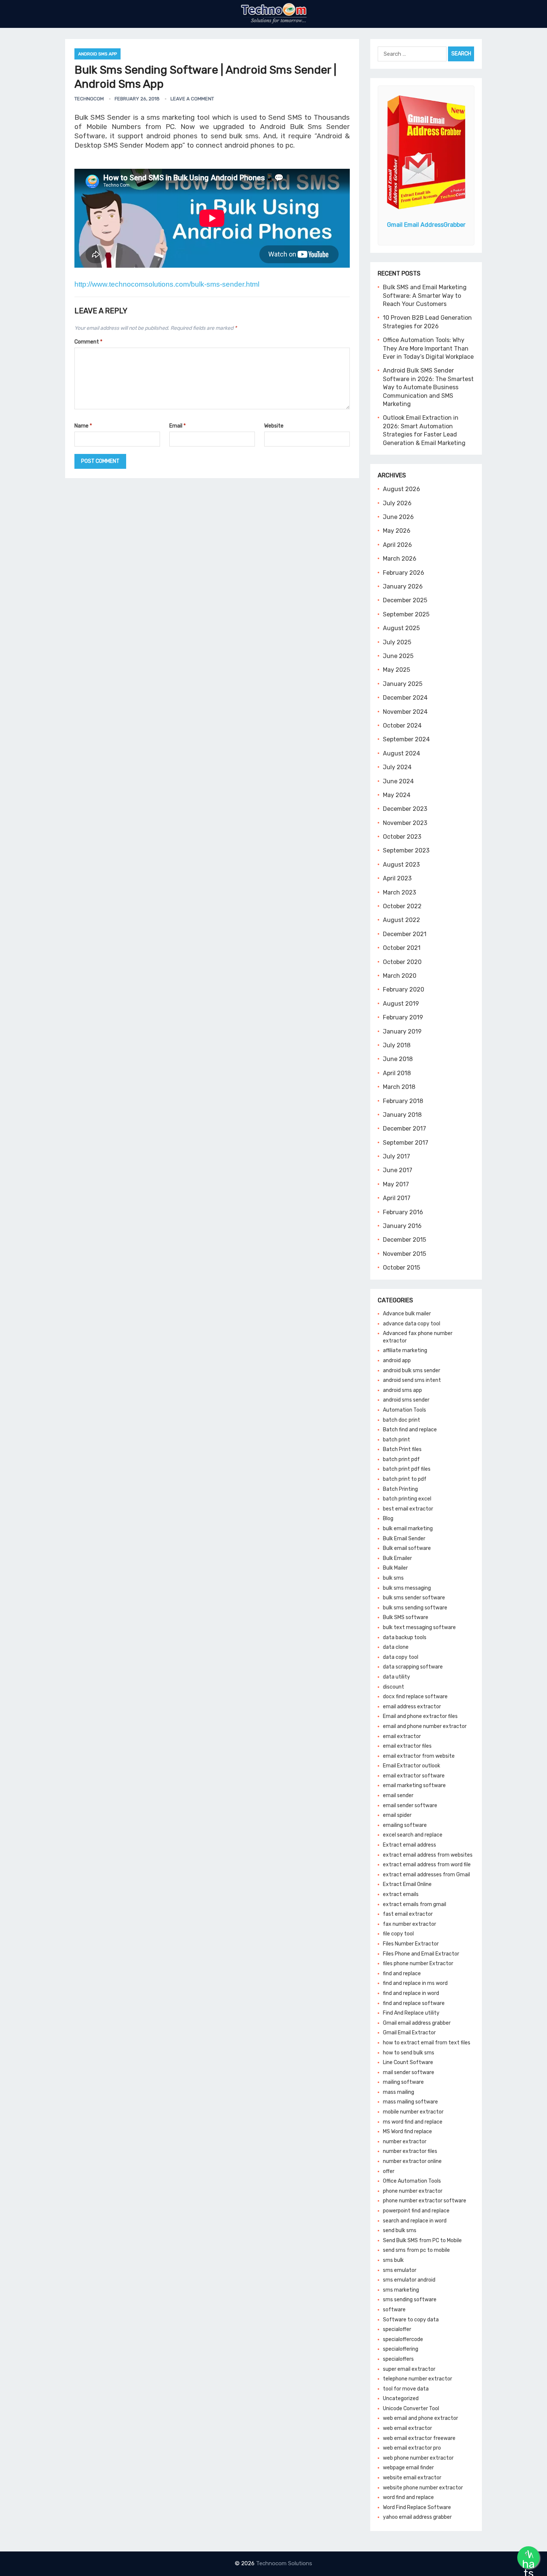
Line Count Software (408, 2062)
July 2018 (397, 1045)
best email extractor (408, 1509)
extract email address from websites (428, 1855)
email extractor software (414, 1776)
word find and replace (408, 2497)
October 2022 (402, 906)
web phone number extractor (418, 2458)
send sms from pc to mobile (416, 2250)
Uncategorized (401, 2398)
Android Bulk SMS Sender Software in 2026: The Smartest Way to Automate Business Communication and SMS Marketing (428, 387)
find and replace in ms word (415, 1983)
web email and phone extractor (420, 2418)
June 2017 (398, 1170)
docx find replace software (415, 1697)
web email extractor (407, 2428)
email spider (397, 1815)
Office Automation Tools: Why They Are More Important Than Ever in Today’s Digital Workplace (428, 348)
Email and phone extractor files (420, 1716)
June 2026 (398, 517)
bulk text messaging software (419, 1627)
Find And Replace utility (411, 2013)
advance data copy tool (412, 1324)
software (394, 2310)
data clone (396, 1647)
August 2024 (402, 753)
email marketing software (414, 1785)
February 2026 (404, 573)
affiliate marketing (405, 1350)
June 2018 (398, 1059)
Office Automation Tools (412, 2181)
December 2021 (405, 934)
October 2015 (402, 1268)
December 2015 (404, 1240)
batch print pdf (401, 1459)
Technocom (89, 99)
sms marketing (401, 2290)
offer (389, 2171)
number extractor (405, 2142)
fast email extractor (408, 1914)
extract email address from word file (427, 1865)
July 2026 (397, 503)
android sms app (97, 54)
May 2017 (396, 1184)
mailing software (403, 2082)
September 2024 (406, 739)
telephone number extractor (418, 2379)
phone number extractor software (425, 2201)
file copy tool (398, 1934)
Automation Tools (404, 1410)
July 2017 (396, 1156)
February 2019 (403, 1017)
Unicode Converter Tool (411, 2409)
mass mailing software (410, 2102)
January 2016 (402, 1226)
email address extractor (412, 1707)
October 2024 (402, 726)
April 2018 (397, 1073)
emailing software (405, 1825)
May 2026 (397, 531)
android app (397, 1360)
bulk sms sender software (414, 1598)
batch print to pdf (405, 1479)
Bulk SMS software (406, 1617)
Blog (388, 1518)
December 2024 (405, 698)
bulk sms (393, 1578)
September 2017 (406, 1143)
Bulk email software (407, 1548)
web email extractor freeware (419, 2438)
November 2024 (405, 712)
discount (394, 1687)
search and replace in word (415, 2221)
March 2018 (399, 1087)
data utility (396, 1677)
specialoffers (398, 2359)
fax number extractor (410, 1924)
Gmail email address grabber (417, 2023)
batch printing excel (407, 1499)
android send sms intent (412, 1380)
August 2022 (402, 920)
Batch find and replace (410, 1430)
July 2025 (397, 642)
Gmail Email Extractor (409, 2033)
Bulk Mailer (395, 1568)
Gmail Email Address (426, 225)
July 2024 (397, 767)
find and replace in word (411, 1993)
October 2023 (402, 837)
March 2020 (400, 976)
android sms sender (406, 1400)
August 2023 (401, 865)
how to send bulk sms (409, 2053)
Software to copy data (411, 2320)
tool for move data (406, 2389)
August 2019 (401, 1004)
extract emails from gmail (415, 1904)
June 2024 (398, 781)
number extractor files (410, 2151)
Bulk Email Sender (404, 1539)
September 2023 (406, 850)
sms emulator (400, 2270)
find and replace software (414, 2003)
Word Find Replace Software (417, 2507)
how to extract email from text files (427, 2043)
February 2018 (403, 1101)
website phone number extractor (423, 2488)
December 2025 (405, 600)
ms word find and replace (413, 2122)
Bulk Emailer (397, 1558)
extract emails (401, 1894)
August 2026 (402, 489)
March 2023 (399, 892)
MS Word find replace (407, 2132)
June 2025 (398, 656)
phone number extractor (413, 2191)
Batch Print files (402, 1449)
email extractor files (407, 1746)
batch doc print (402, 1420)
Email (177, 426)
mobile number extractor (413, 2112)
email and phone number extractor (425, 1726)
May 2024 (397, 795)
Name (83, 426)
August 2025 (401, 628)
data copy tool (401, 1657)
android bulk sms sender (412, 1371)
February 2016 (403, 1212)
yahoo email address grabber (417, 2517)
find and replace (402, 1974)
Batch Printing (400, 1489)
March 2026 (400, 559)
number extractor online (412, 2161)
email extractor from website (419, 1756)
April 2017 (397, 1198)
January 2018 (402, 1115)
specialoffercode (403, 2339)
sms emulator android (409, 2280)
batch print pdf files (407, 1469)
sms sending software (410, 2300)
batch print (396, 1440)
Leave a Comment (192, 99)
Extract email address (410, 1845)
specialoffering (401, 2349)
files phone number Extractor (418, 1964)
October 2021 (402, 948)
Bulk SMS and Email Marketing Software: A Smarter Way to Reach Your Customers (425, 296)
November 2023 (405, 823)
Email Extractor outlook (412, 1766)
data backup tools (405, 1637)
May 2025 (396, 670)
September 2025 (406, 614)
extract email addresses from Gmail (426, 1875)
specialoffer (397, 2329)
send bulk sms (400, 2230)
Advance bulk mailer (407, 1314)
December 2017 (404, 1129)
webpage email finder (408, 2468)
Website (274, 426)
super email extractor (409, 2369)
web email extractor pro (412, 2448)
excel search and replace (413, 1835)
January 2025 (403, 684)
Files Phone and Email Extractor (421, 1954)
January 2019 (402, 1031)
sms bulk (393, 2260)
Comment (88, 342)
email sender (398, 1795)
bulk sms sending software (415, 1608)
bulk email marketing (408, 1529)
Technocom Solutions (284, 2563)
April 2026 (397, 545)
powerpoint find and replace (416, 2211)
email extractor (402, 1736)
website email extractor (412, 2478)
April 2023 (397, 878)
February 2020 (404, 989)
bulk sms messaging (407, 1588)
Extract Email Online (407, 1884)
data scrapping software (413, 1667)
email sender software (410, 1806)
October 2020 (402, 962)
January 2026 (403, 586)
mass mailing (399, 2092)
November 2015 (404, 1254)
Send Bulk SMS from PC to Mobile (422, 2240)
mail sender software (409, 2072)
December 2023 (405, 809)
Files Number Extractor (411, 1944)
